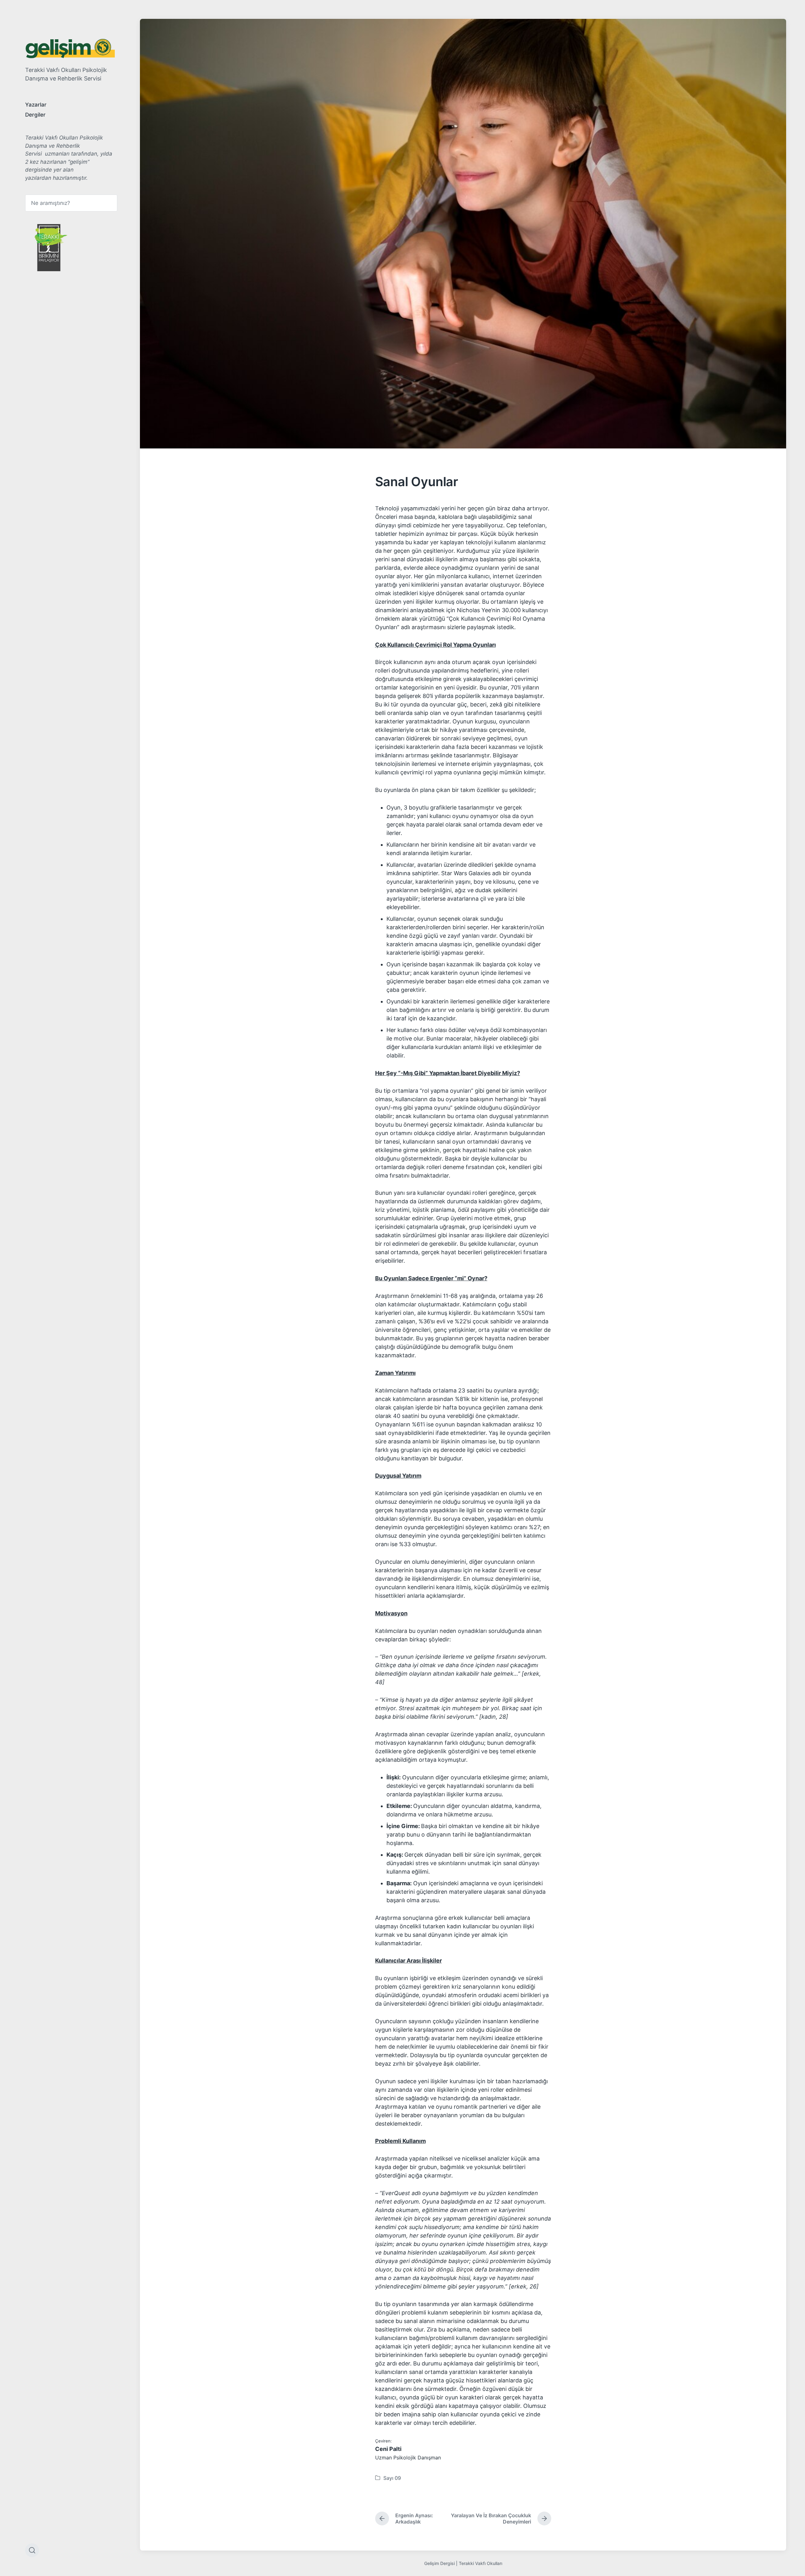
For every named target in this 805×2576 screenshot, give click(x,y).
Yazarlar (36, 105)
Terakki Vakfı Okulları (480, 2563)
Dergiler (35, 115)
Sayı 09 (392, 2478)
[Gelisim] (70, 49)
